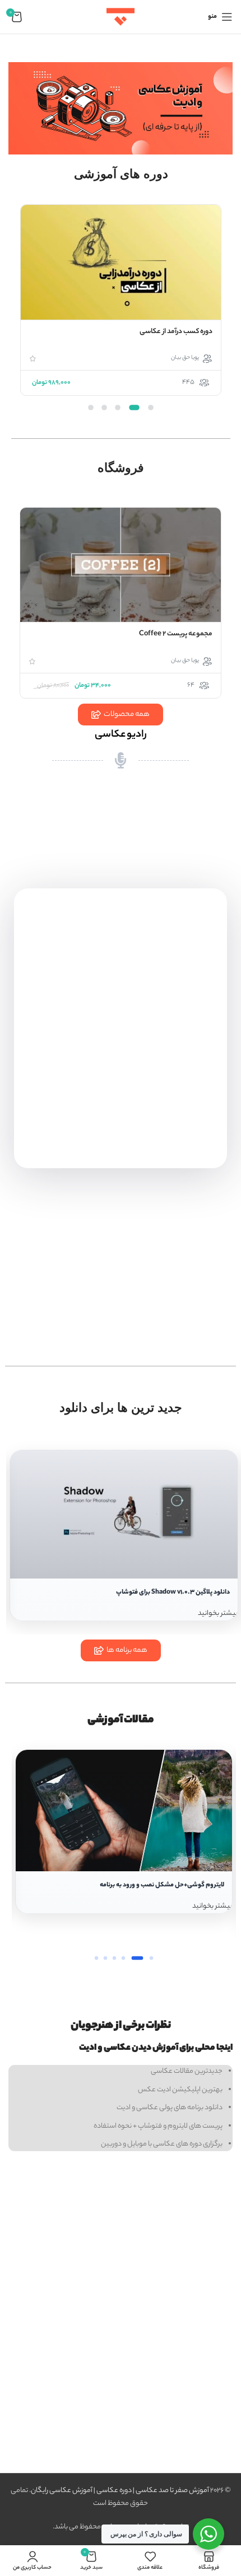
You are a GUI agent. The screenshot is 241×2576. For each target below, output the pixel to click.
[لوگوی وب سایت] (121, 17)
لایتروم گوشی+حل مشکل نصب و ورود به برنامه (162, 1885)
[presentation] (219, 311)
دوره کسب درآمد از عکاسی (176, 332)
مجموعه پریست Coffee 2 (176, 634)
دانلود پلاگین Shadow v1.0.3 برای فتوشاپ (173, 1593)
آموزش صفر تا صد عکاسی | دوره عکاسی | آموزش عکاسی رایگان (120, 2491)
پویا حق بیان (185, 358)
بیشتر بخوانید (218, 1613)
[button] (151, 408)
